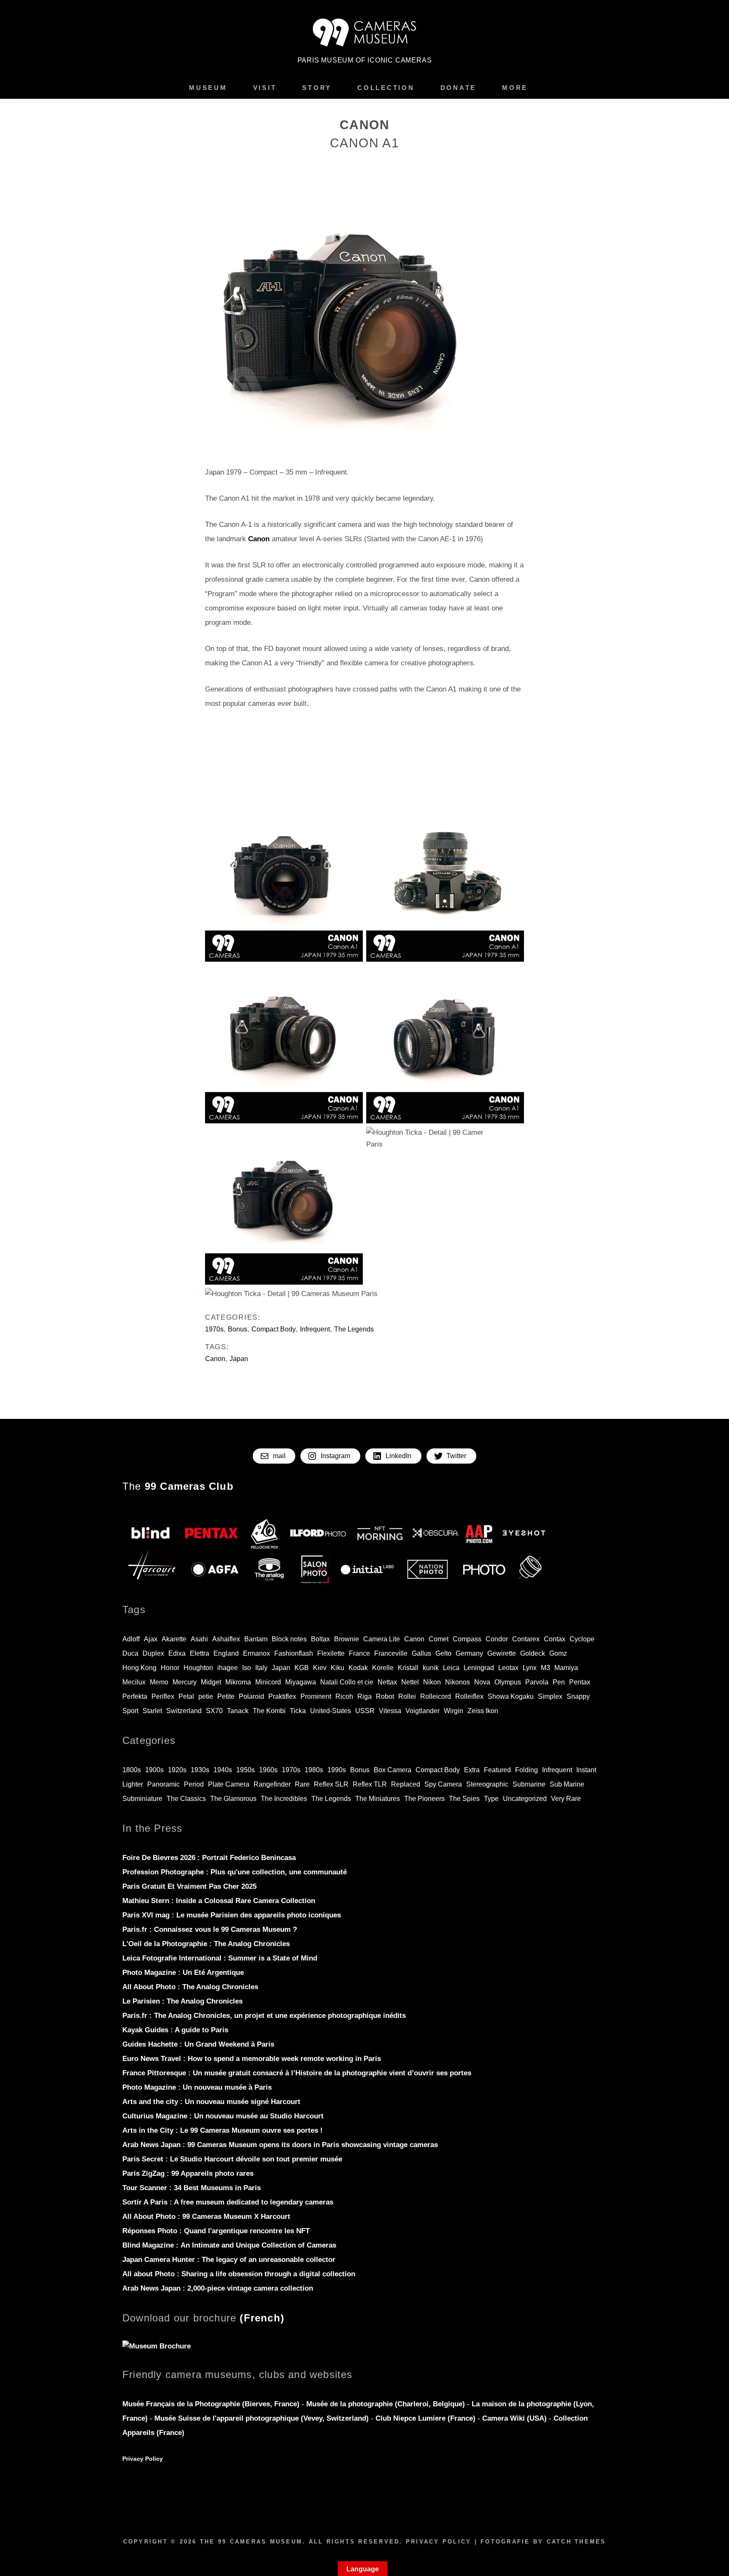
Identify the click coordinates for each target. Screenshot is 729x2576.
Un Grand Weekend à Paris (198, 2044)
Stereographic (487, 1784)
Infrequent (315, 1329)
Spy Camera (443, 1784)
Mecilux (134, 1682)
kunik (431, 1668)
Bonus (238, 1329)
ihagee (228, 1668)
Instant (586, 1770)
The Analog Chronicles (206, 1944)
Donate (459, 88)
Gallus (421, 1653)
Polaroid (251, 1696)
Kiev (320, 1668)
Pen (559, 1682)
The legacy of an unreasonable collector (229, 2260)
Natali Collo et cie (347, 1682)
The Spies (464, 1799)
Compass (467, 1639)
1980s (314, 1770)
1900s (154, 1770)
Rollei (407, 1696)
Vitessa (390, 1711)
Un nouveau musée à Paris (197, 2087)
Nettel (410, 1682)
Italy (261, 1668)
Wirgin (454, 1711)
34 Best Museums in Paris (192, 2188)
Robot (385, 1696)
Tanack (238, 1711)
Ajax (151, 1639)
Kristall (408, 1668)
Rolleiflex (469, 1696)
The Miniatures (378, 1799)
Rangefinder (272, 1784)
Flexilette (331, 1653)
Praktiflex (282, 1696)
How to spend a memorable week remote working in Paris (252, 2059)
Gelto (443, 1653)
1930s (200, 1770)
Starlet (152, 1711)
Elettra (200, 1653)
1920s (177, 1770)
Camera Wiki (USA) (514, 2418)
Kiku (337, 1668)
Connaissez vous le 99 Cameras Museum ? (210, 1929)
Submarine (529, 1784)
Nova (482, 1682)
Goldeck (533, 1653)
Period (194, 1784)
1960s (268, 1770)
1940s (223, 1770)
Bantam (256, 1639)
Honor (170, 1668)
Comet (439, 1639)
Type (491, 1799)
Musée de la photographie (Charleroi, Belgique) (387, 2404)
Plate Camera (229, 1784)
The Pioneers (424, 1799)
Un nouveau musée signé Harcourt (211, 2102)
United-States (331, 1711)
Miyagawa (301, 1682)
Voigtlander (423, 1711)
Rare (302, 1784)
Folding (526, 1770)
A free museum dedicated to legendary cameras (228, 2202)
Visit (265, 88)
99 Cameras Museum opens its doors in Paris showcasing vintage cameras (280, 2145)
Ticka (298, 1711)
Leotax (508, 1668)
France (359, 1653)
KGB (302, 1668)
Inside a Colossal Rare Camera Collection (219, 1901)
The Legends (354, 1329)
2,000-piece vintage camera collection (218, 2288)
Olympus (508, 1682)
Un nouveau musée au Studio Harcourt (223, 2116)
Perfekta (135, 1696)
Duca (130, 1653)
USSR (365, 1711)
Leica (451, 1668)
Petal (186, 1696)
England (226, 1653)
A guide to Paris (175, 2030)
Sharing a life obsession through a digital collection (239, 2274)
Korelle (383, 1668)
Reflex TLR (370, 1784)
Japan (239, 1359)
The (178, 1486)
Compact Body (274, 1329)
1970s (214, 1329)
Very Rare (566, 1799)
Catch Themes (576, 2542)
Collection (386, 88)
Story (317, 88)
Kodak (358, 1668)
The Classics (186, 1799)
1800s (132, 1770)
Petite (226, 1696)
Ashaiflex (226, 1639)
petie (206, 1696)
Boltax (320, 1639)
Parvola (537, 1682)
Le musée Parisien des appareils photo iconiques (232, 1915)
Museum (208, 88)
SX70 (214, 1711)
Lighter (133, 1784)
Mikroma (238, 1682)
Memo (159, 1682)
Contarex (526, 1639)
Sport (130, 1711)
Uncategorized (525, 1799)
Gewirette (502, 1653)
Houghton (198, 1668)
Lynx (530, 1668)
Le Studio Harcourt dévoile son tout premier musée (232, 2159)
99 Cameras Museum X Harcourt (206, 2217)
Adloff (131, 1639)
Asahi (199, 1639)
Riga (364, 1696)
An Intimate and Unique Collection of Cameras (229, 2245)
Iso (247, 1668)
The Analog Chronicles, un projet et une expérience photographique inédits (264, 2016)
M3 (545, 1668)
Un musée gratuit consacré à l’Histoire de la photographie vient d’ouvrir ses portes (297, 2073)
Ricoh (344, 1696)
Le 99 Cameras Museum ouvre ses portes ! (223, 2130)
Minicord (268, 1682)
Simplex (550, 1696)
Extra (472, 1770)
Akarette (174, 1639)
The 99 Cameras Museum (251, 2542)
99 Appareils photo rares (188, 2173)
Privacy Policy (143, 2459)
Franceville (391, 1653)
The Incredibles (284, 1799)
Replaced (406, 1784)
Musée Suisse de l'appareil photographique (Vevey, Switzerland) (262, 2418)
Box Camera (393, 1770)
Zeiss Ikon (483, 1711)
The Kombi (269, 1711)
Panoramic (163, 1784)
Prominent (316, 1696)
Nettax (387, 1682)
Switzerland (184, 1711)
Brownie (347, 1639)
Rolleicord (436, 1696)
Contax (555, 1639)
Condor (497, 1639)
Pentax (580, 1682)
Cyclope (582, 1639)
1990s (337, 1770)
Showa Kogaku (511, 1696)
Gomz (558, 1653)
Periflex (163, 1696)
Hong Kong (139, 1668)
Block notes (289, 1639)
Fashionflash (294, 1653)
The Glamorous (233, 1799)
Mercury (185, 1682)
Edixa (177, 1653)
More (515, 88)
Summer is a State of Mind (220, 1958)
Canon (215, 1359)
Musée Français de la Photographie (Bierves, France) (212, 2404)
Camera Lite (382, 1639)
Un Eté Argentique (183, 1973)
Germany (469, 1653)
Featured (497, 1770)
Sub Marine (567, 1784)
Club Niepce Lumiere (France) (425, 2418)
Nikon (432, 1682)
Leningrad (479, 1668)
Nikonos (458, 1682)
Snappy (578, 1696)
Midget (211, 1682)
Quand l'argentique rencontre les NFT (216, 2231)
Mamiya (566, 1668)
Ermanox (256, 1653)
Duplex (153, 1653)
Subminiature (142, 1799)
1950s (246, 1770)
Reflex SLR (331, 1784)
